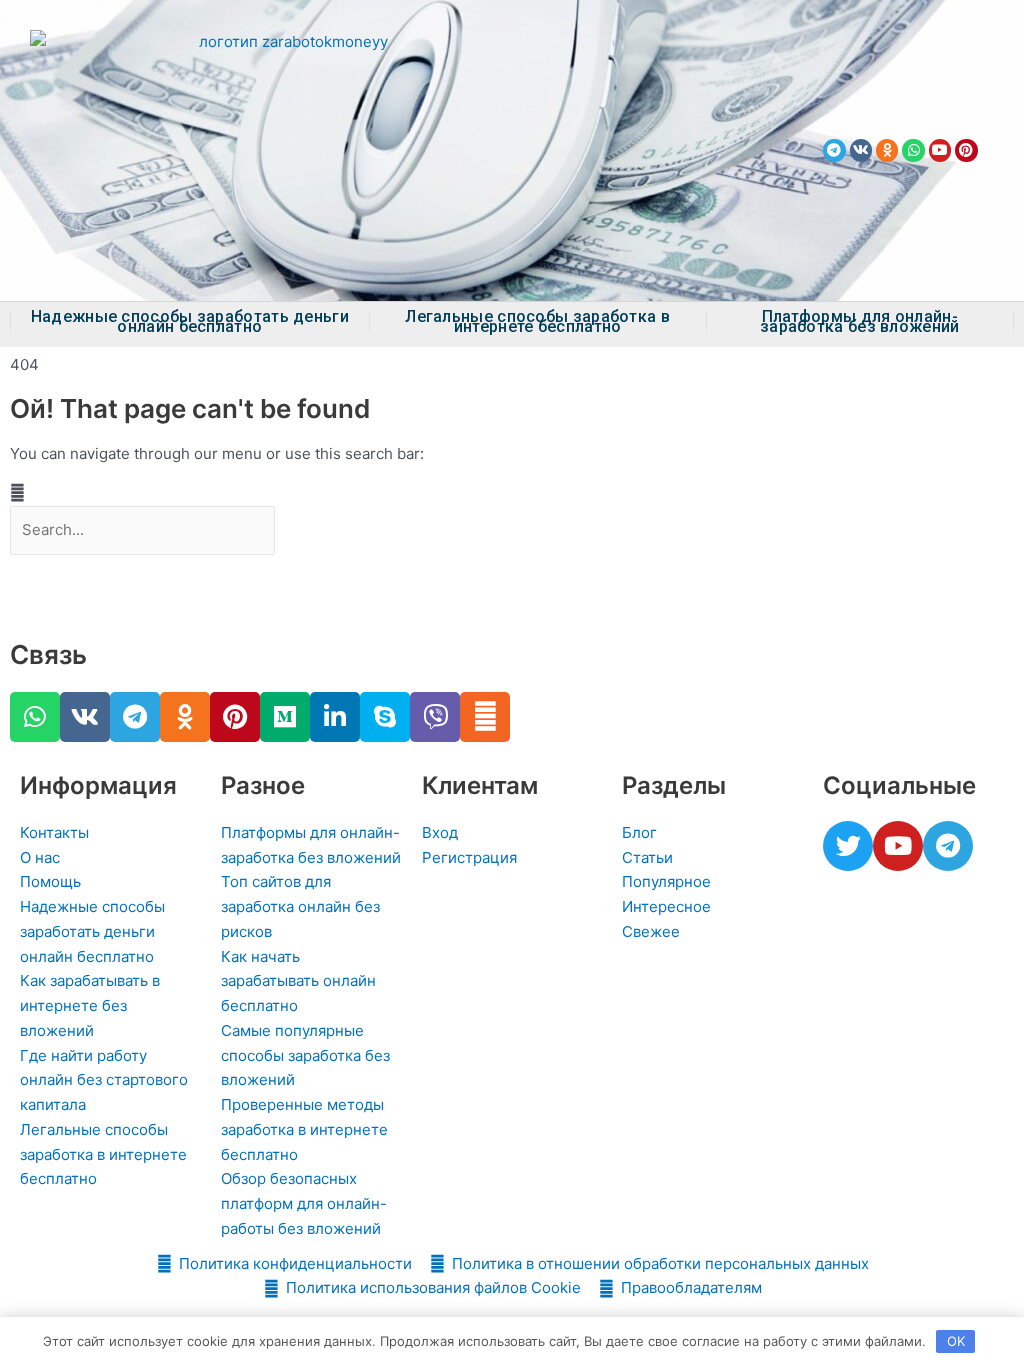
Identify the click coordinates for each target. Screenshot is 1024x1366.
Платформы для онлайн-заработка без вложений (860, 322)
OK (956, 1341)
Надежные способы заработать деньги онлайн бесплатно (190, 322)
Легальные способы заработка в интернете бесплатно (537, 322)
